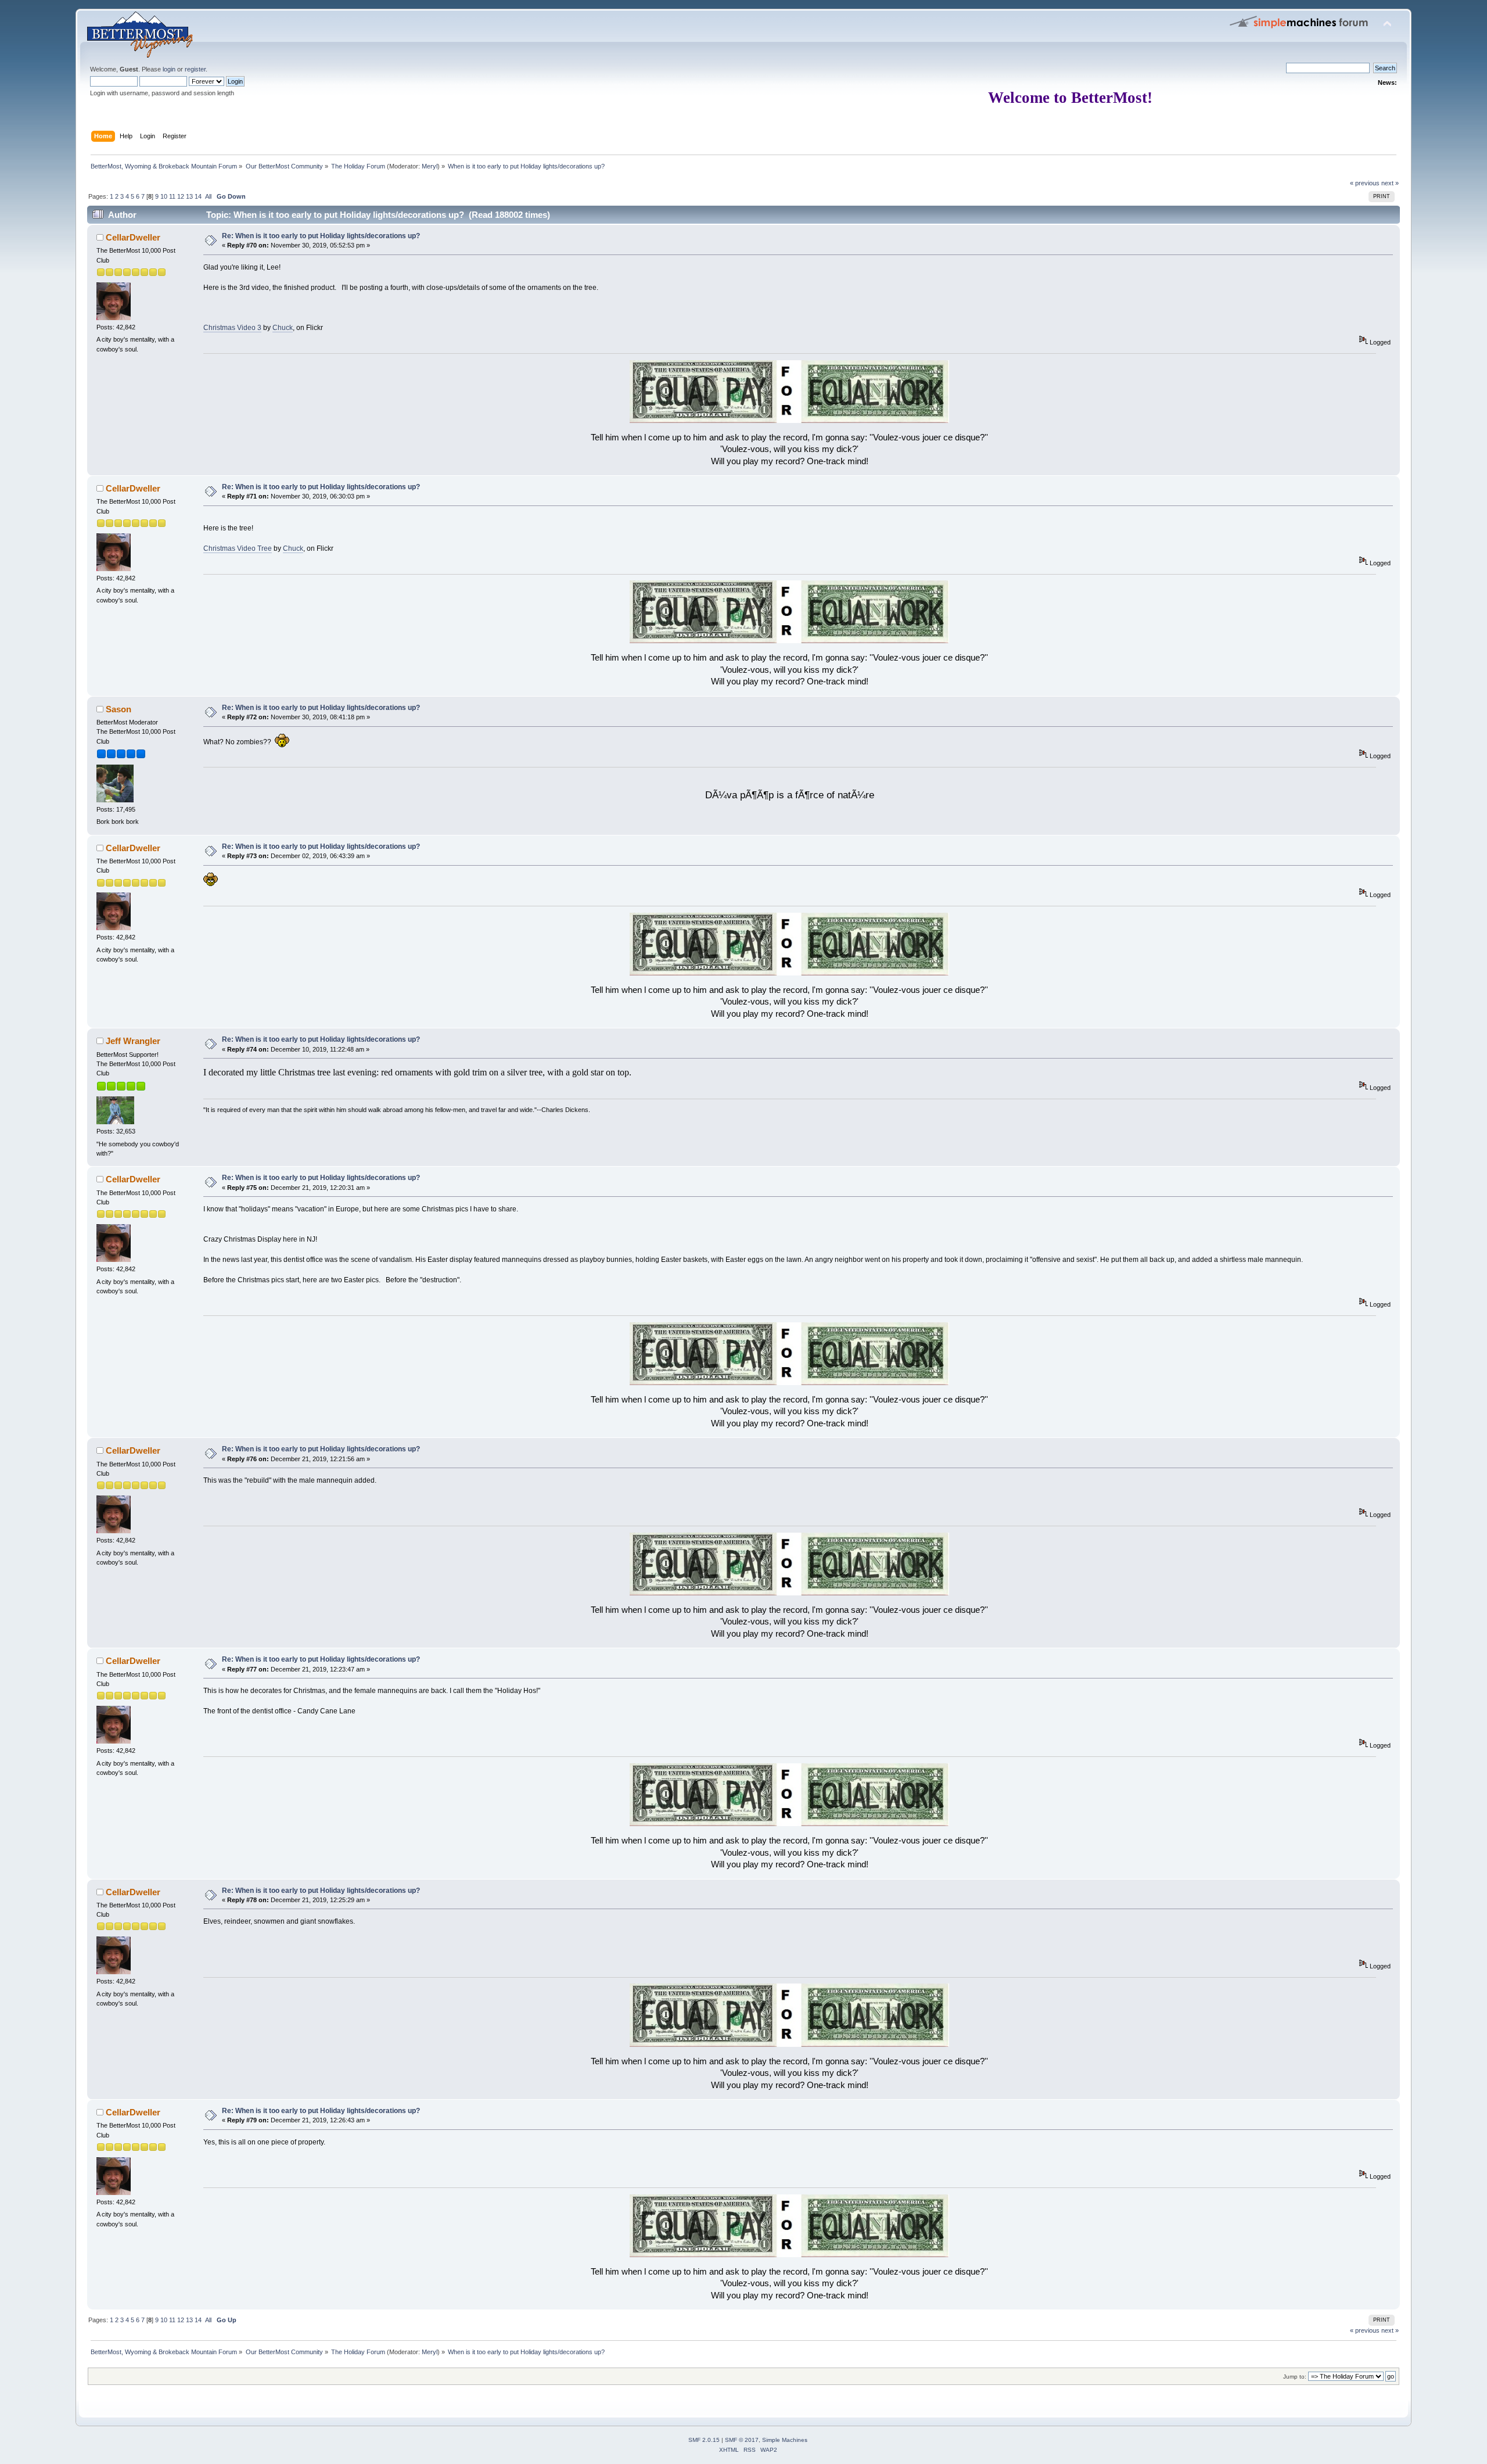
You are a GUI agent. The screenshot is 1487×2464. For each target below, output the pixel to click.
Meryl (430, 166)
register (195, 69)
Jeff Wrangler (133, 1041)
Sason (118, 709)
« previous (1365, 183)
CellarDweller (133, 237)
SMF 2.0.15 (704, 2440)
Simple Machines (785, 2440)
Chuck (283, 328)
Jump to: (1295, 2377)
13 (189, 196)
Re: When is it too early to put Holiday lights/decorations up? (321, 236)
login (169, 69)
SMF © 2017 (742, 2440)
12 (181, 196)
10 (164, 196)
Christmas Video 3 (232, 328)
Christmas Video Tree (238, 548)
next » (1390, 183)
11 (172, 196)
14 (198, 196)
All (208, 196)
